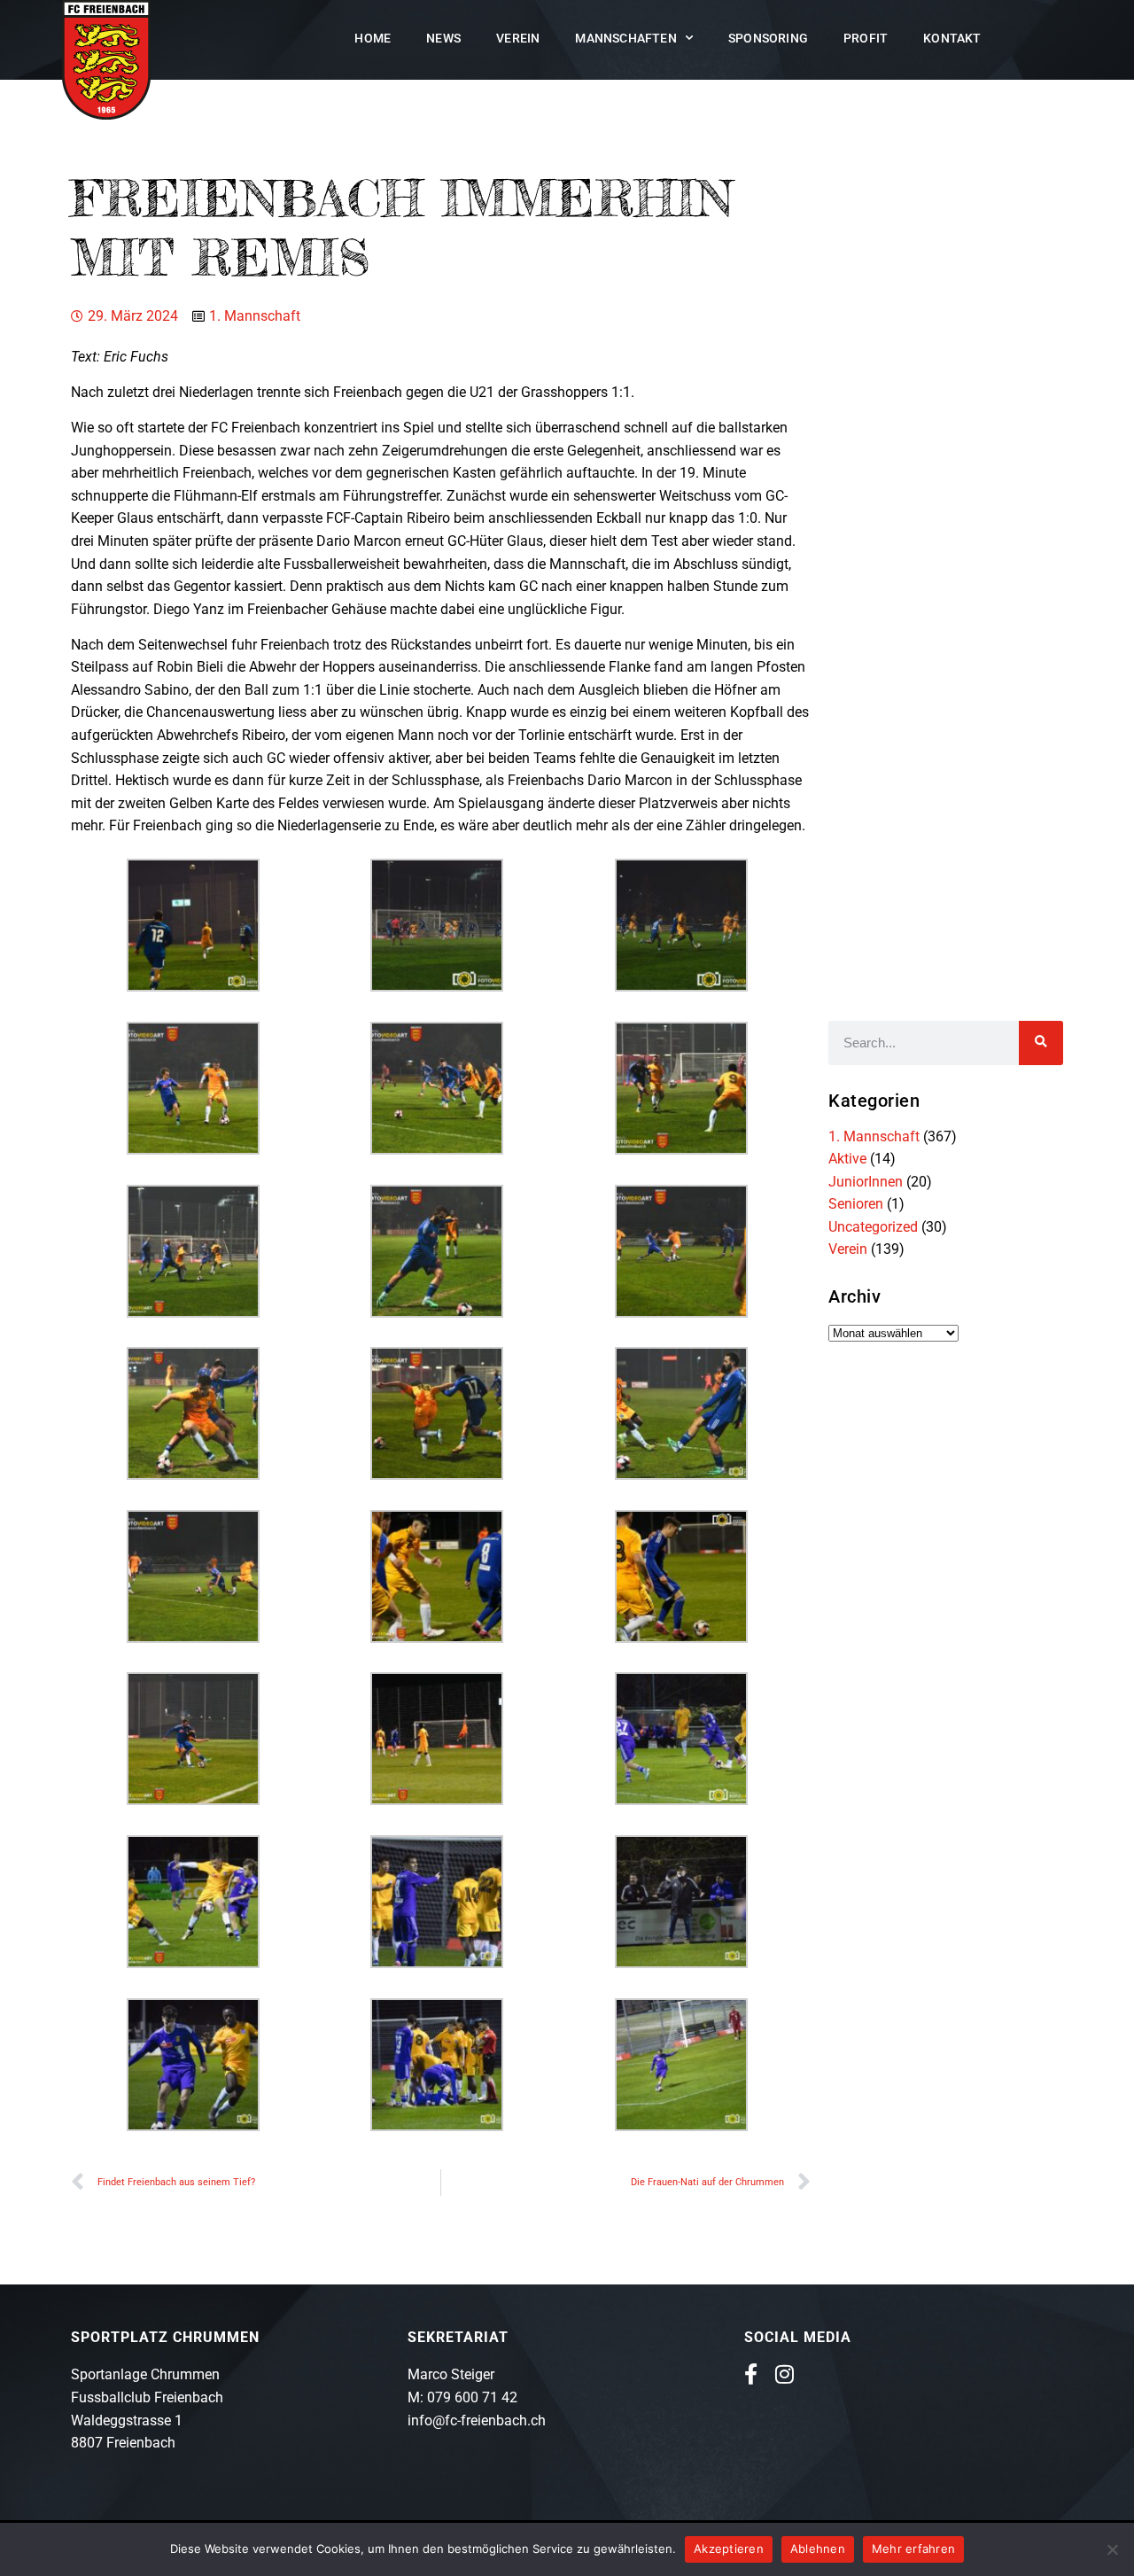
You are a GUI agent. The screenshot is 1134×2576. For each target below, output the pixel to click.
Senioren (856, 1204)
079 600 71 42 (472, 2397)
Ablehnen (818, 2549)
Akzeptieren (729, 2549)
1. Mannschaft (255, 316)
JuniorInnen (866, 1182)
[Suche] (1041, 1043)
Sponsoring (768, 38)
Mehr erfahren (913, 2549)
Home (373, 38)
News (443, 38)
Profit (866, 38)
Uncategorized (873, 1227)
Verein (518, 38)
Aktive (847, 1159)
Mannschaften (625, 38)
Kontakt (952, 38)
